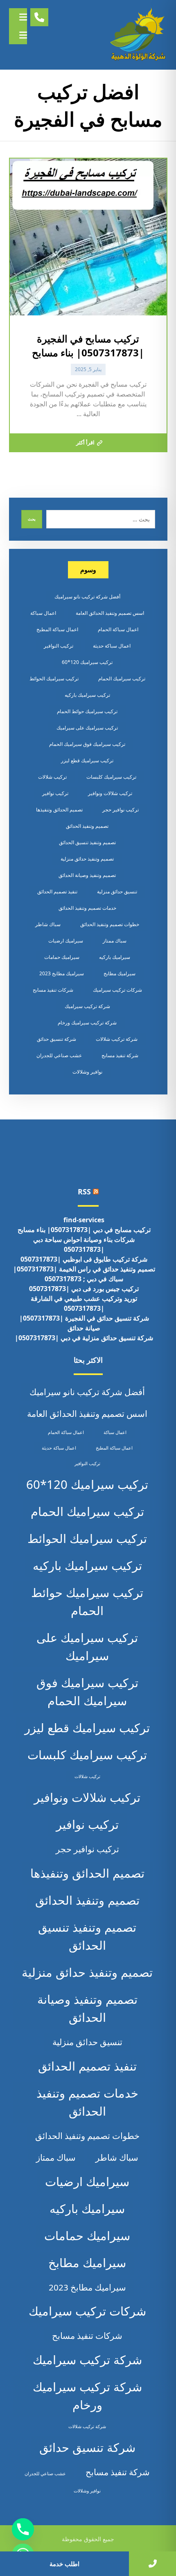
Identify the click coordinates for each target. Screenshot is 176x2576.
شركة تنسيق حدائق (56, 1039)
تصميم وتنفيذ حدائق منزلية (87, 859)
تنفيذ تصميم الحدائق (57, 892)
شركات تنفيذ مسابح (53, 990)
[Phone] (23, 2529)
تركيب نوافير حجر (121, 810)
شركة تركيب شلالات (117, 1039)
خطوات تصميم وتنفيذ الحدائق (110, 924)
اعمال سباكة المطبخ (57, 629)
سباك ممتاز (115, 941)
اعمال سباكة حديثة (112, 646)
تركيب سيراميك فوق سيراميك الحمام (87, 744)
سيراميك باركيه (115, 957)
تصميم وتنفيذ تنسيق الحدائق (87, 842)
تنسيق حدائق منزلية (117, 892)
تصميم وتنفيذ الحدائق (87, 826)
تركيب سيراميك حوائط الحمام (87, 711)
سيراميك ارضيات (66, 941)
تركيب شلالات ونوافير (110, 793)
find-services (84, 1220)
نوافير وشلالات (87, 1072)
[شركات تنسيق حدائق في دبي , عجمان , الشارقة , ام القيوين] (139, 35)
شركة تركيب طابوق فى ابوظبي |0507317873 (84, 1259)
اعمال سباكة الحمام (118, 629)
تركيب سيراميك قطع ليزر (87, 760)
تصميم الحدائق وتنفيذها (59, 810)
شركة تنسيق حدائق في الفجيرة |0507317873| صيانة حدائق (84, 1323)
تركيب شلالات (52, 777)
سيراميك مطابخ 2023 (62, 973)
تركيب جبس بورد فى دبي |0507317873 (84, 1289)
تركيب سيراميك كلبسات (111, 777)
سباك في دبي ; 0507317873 (84, 1279)
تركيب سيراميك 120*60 (87, 662)
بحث (32, 519)
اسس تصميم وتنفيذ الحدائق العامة (110, 613)
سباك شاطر (48, 924)
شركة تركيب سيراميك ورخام (87, 1023)
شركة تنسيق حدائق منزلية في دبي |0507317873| (84, 1338)
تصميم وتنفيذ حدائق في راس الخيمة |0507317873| (84, 1269)
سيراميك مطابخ (120, 973)
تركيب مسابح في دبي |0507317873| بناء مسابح (84, 1230)
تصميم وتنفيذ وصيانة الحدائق (87, 875)
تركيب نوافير (55, 793)
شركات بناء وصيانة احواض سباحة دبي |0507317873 (84, 1244)
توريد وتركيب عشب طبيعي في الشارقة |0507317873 (84, 1303)
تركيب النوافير (59, 646)
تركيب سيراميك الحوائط (54, 679)
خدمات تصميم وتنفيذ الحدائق (87, 908)
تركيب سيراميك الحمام (122, 679)
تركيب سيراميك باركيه (87, 695)
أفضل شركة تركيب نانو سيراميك (87, 597)
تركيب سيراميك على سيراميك (87, 728)
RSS (84, 1192)
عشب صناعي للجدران (59, 1055)
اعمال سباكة (43, 613)
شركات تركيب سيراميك (117, 990)
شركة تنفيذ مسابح (120, 1055)
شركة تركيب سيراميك (87, 1006)
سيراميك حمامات (62, 957)
